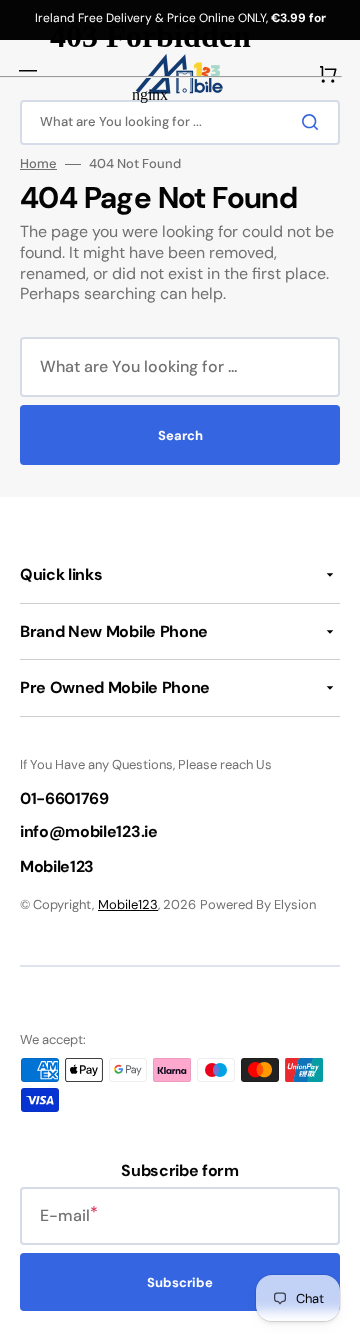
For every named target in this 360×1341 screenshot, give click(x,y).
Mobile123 (128, 904)
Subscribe (180, 1282)
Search (180, 435)
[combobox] (180, 367)
